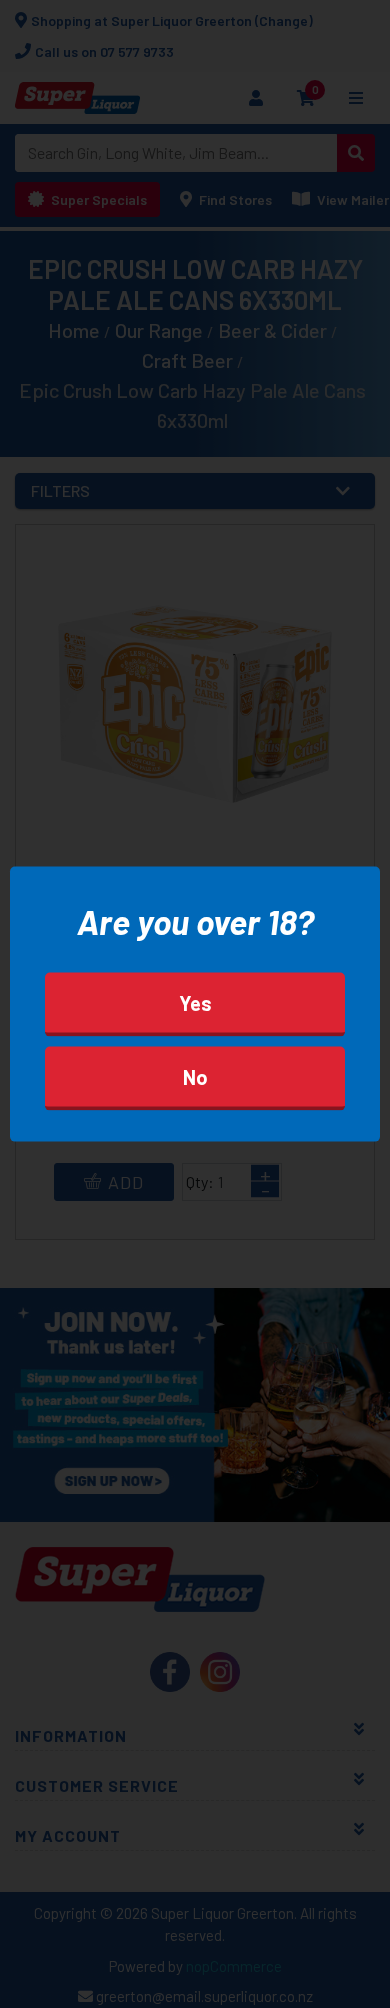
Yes (195, 1002)
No (195, 1076)
